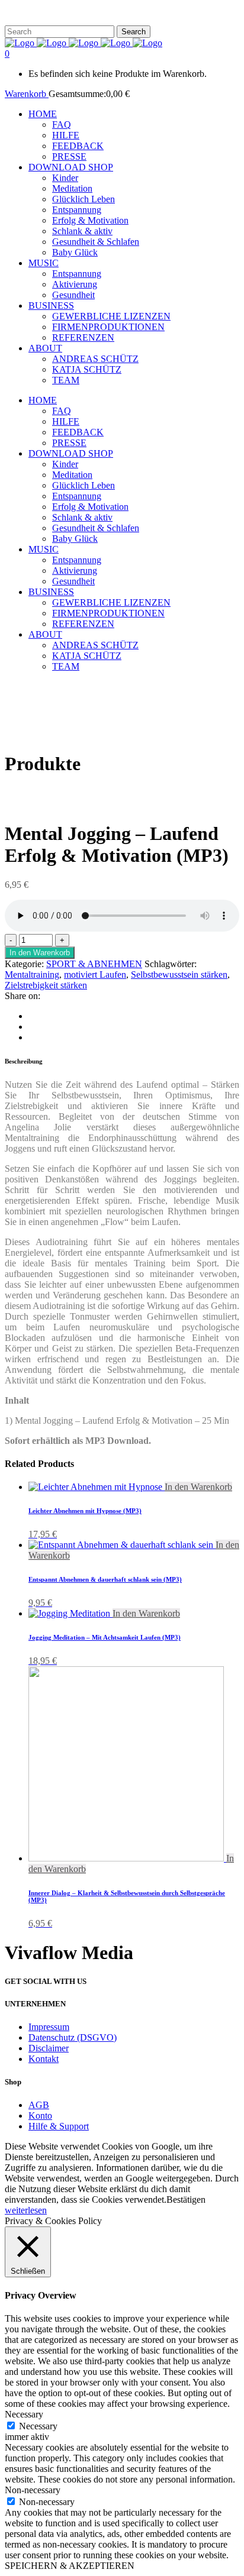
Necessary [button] (24, 2414)
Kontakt (44, 2059)
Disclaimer (49, 2048)
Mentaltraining (32, 975)
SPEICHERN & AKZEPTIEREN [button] (70, 2566)
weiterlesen (26, 2210)
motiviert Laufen (95, 975)
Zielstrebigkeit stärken (46, 985)
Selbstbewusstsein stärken (179, 975)
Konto (40, 2116)
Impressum (49, 2027)
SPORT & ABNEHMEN (94, 964)
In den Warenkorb (40, 953)
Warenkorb (27, 94)
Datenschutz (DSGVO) (73, 2037)
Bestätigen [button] (186, 2200)
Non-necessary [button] (33, 2490)
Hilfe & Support (59, 2126)
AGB (39, 2105)
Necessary (38, 2426)
